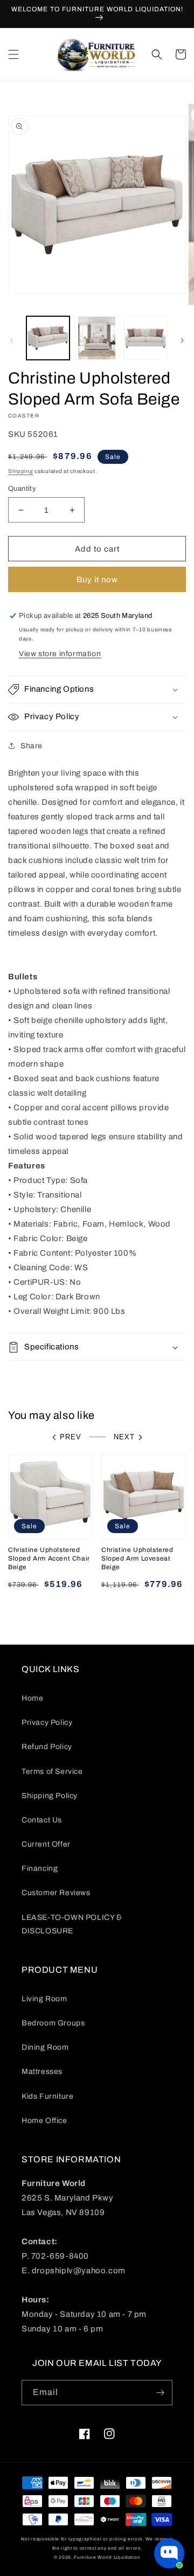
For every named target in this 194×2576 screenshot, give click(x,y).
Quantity (22, 489)
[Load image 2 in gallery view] (96, 338)
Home (32, 1698)
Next (124, 1437)
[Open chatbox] (169, 2553)
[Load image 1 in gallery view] (48, 338)
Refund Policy (47, 1747)
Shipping (21, 471)
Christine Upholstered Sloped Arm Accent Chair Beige (49, 1558)
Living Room (44, 1999)
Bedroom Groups (53, 2023)
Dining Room (45, 2047)
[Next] (182, 340)
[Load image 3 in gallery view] (145, 338)
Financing (40, 1868)
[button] (13, 54)
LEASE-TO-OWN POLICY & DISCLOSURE (72, 1924)
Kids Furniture (47, 2096)
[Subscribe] (160, 2393)
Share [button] (32, 746)
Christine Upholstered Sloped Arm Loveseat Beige (137, 1558)
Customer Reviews (56, 1893)
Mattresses (42, 2072)
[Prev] (12, 340)
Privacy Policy (47, 1722)
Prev (71, 1437)
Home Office (44, 2121)
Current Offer (46, 1844)
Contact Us (42, 1820)
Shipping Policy (50, 1796)
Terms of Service (52, 1771)
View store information (60, 654)
